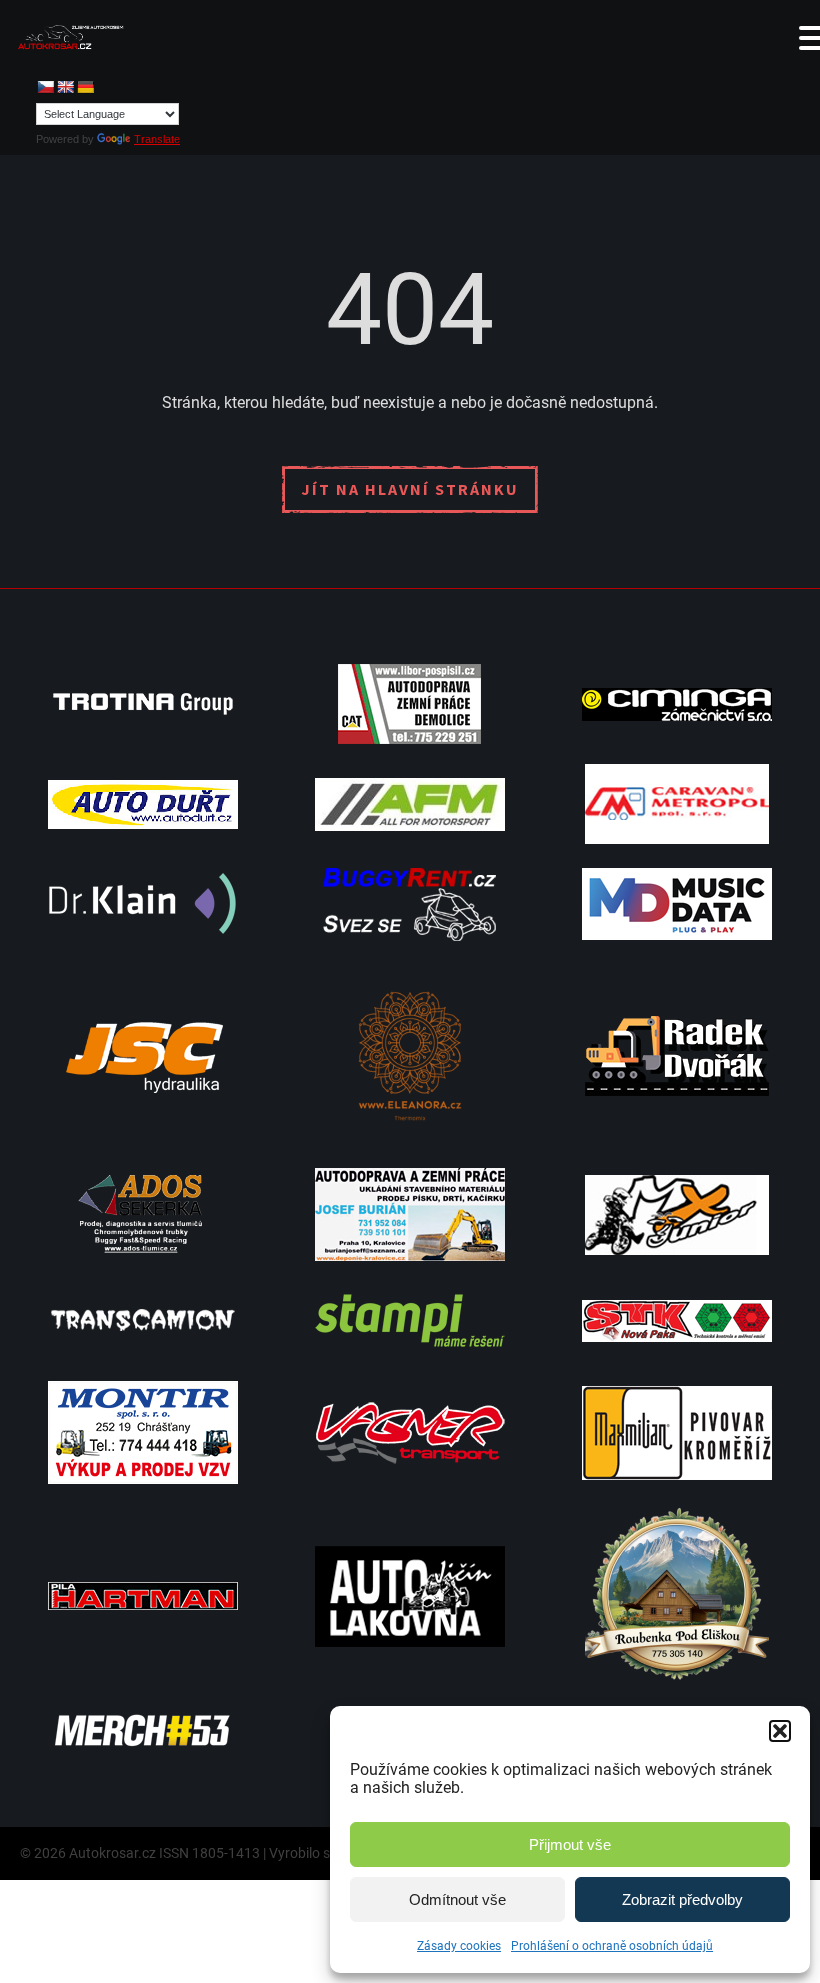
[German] (85, 87)
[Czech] (45, 87)
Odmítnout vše (457, 1899)
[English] (65, 87)
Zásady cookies (459, 1946)
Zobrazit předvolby (682, 1899)
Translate (157, 139)
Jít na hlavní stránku (410, 489)
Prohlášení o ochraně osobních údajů (612, 1946)
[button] (780, 1731)
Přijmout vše (570, 1844)
